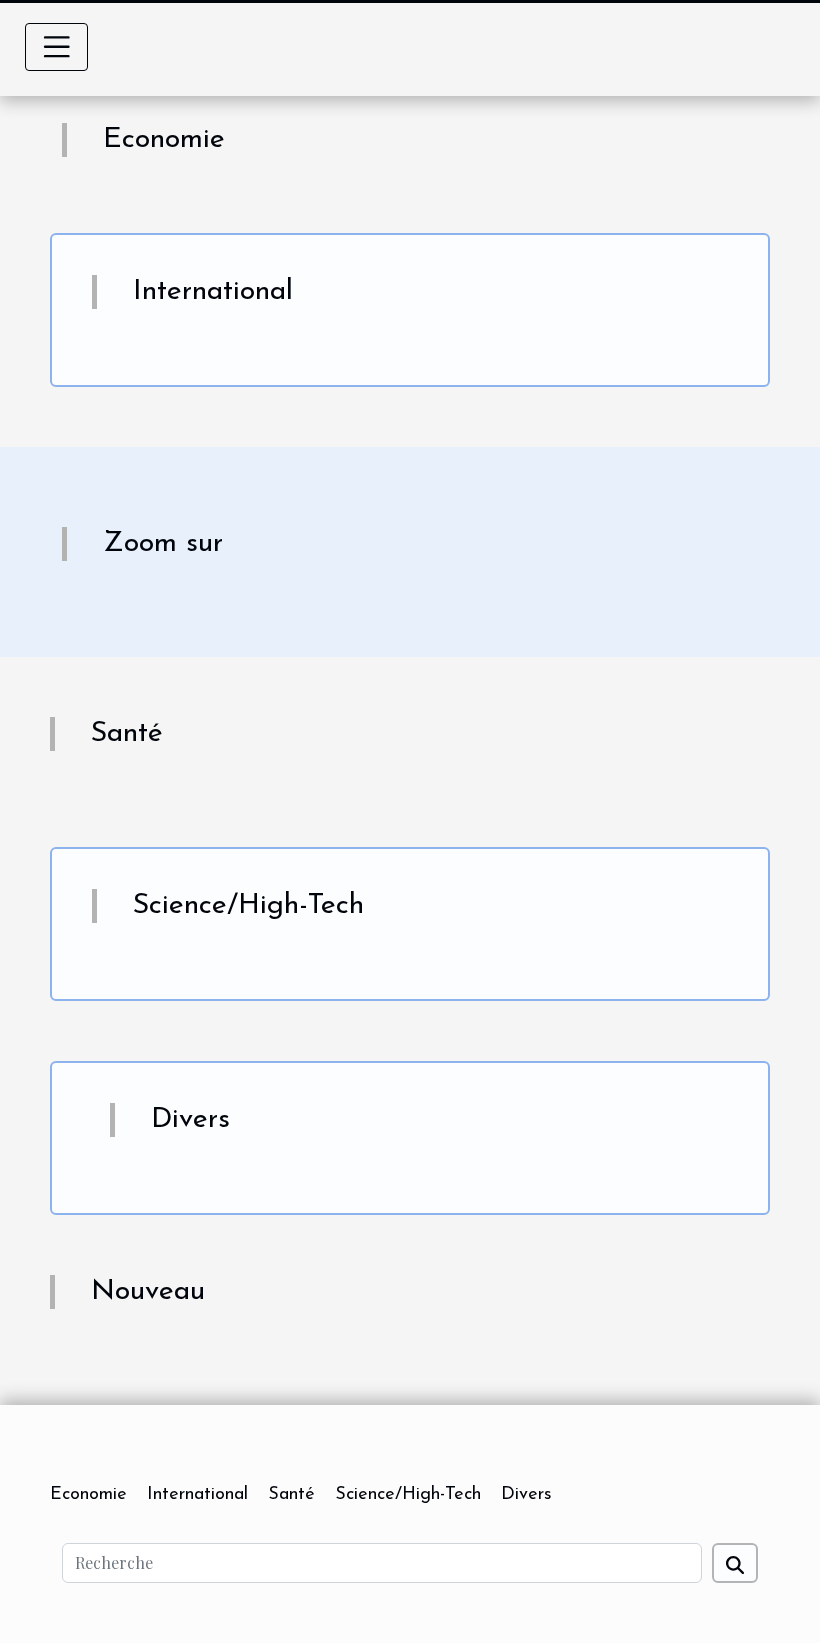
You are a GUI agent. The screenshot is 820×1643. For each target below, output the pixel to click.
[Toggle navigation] (57, 47)
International (197, 1495)
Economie (88, 1495)
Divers (526, 1495)
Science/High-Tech (408, 1495)
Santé (291, 1495)
